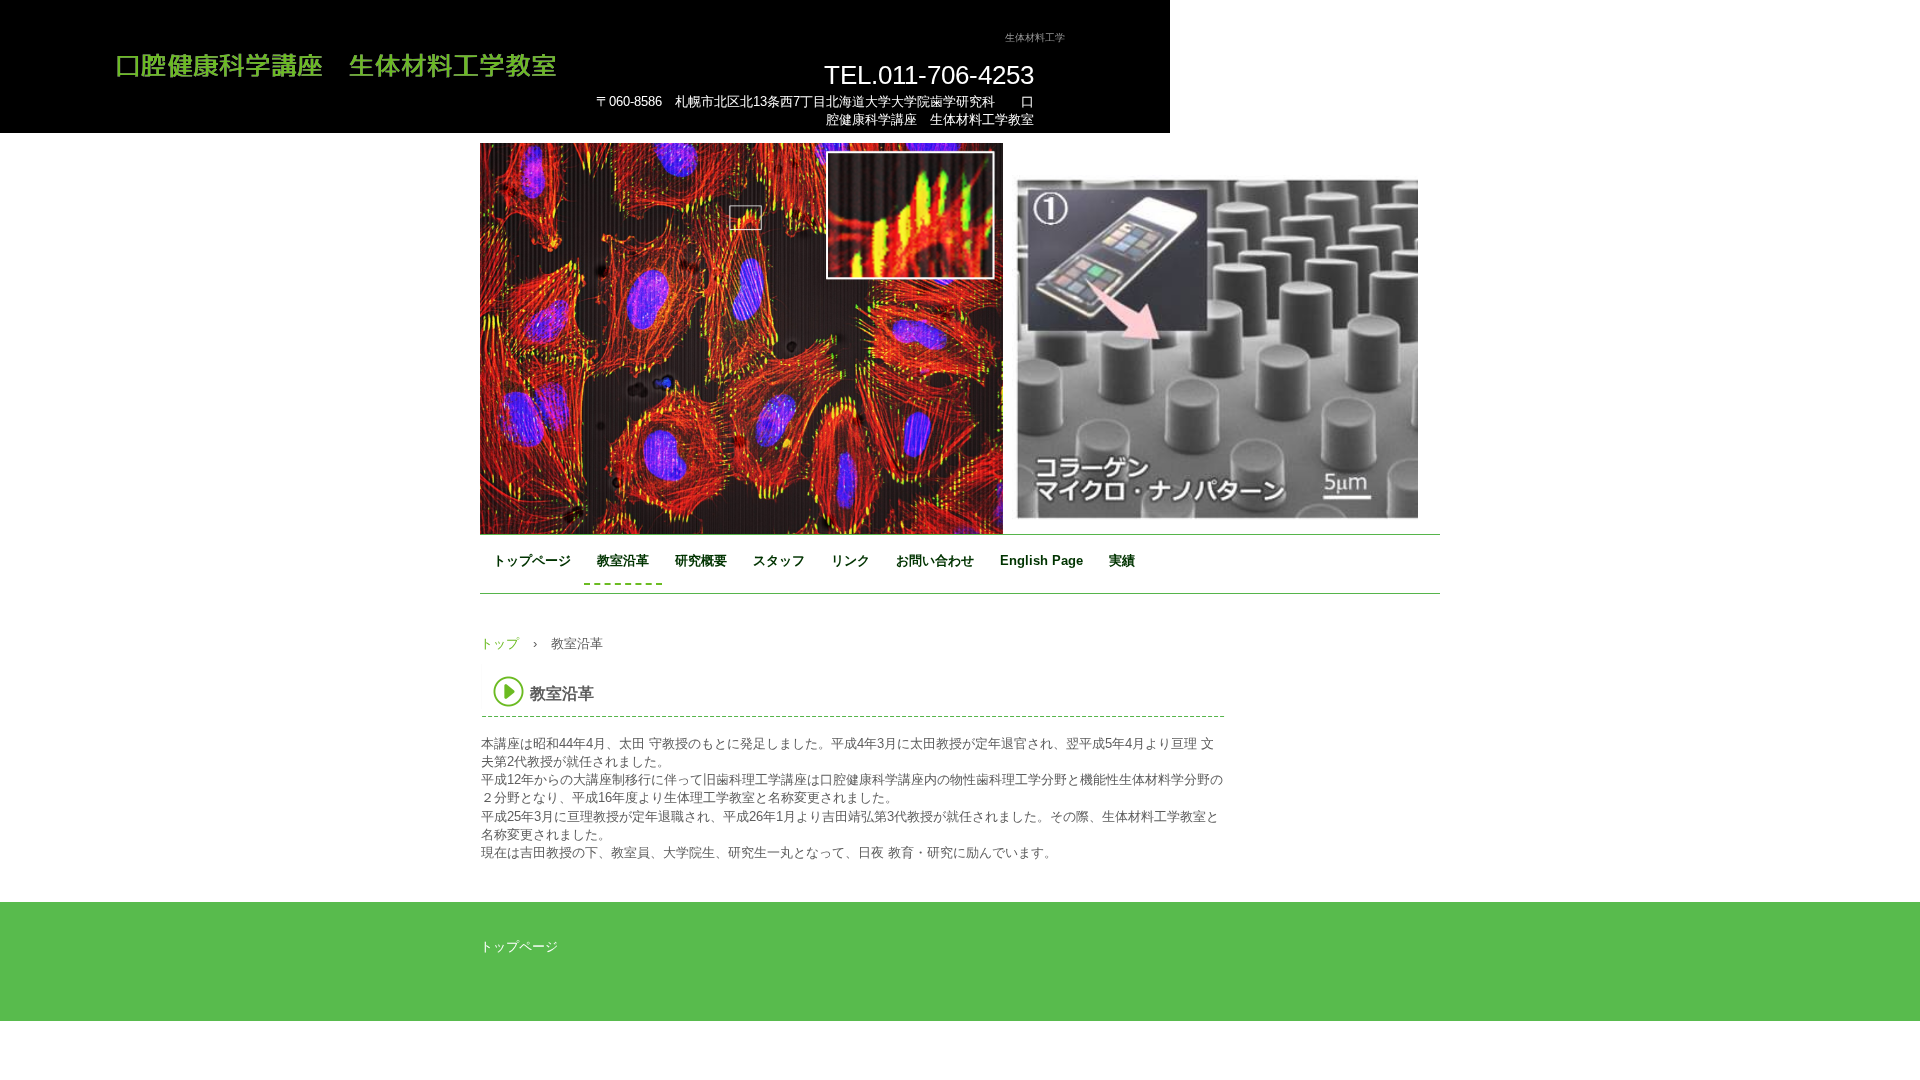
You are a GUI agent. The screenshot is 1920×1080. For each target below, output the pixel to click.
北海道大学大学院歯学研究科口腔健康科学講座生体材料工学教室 (344, 61)
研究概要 (701, 560)
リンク (850, 560)
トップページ (532, 560)
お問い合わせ (935, 560)
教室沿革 (623, 560)
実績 (1122, 560)
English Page (1041, 560)
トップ (499, 643)
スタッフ (779, 560)
